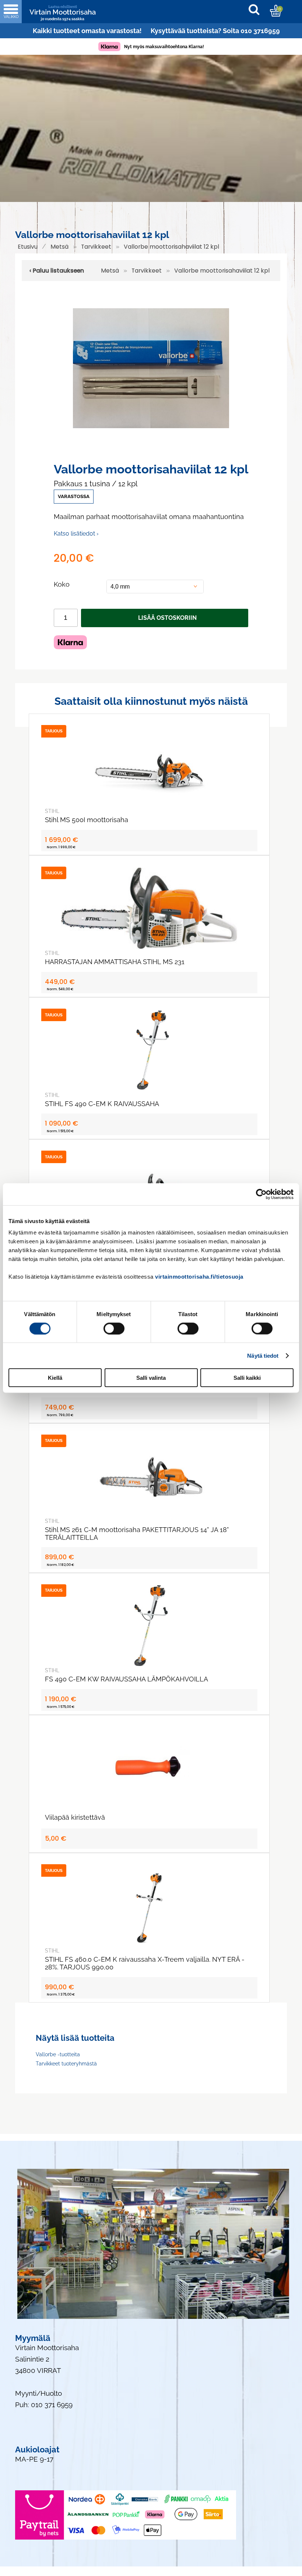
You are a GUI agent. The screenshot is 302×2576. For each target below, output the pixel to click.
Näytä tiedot (263, 1355)
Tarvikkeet (96, 247)
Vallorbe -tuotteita (58, 2054)
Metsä (59, 247)
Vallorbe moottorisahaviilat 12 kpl (171, 247)
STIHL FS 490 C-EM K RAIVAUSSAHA (102, 1104)
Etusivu (28, 247)
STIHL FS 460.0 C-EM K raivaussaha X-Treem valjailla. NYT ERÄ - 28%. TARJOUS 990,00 (145, 1963)
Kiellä (55, 1378)
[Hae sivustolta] (258, 11)
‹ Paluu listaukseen (57, 271)
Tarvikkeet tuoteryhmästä (66, 2064)
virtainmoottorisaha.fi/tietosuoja (199, 1277)
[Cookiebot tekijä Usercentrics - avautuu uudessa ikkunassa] (261, 1194)
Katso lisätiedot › (76, 534)
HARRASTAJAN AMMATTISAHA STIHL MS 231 (115, 962)
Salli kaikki (247, 1378)
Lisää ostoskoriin (167, 618)
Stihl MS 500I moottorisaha (87, 820)
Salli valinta (151, 1378)
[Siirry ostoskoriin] (276, 11)
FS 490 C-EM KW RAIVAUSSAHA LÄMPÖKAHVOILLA (127, 1679)
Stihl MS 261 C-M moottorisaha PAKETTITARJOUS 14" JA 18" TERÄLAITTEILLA (137, 1534)
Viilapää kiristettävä (75, 1817)
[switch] (114, 1328)
